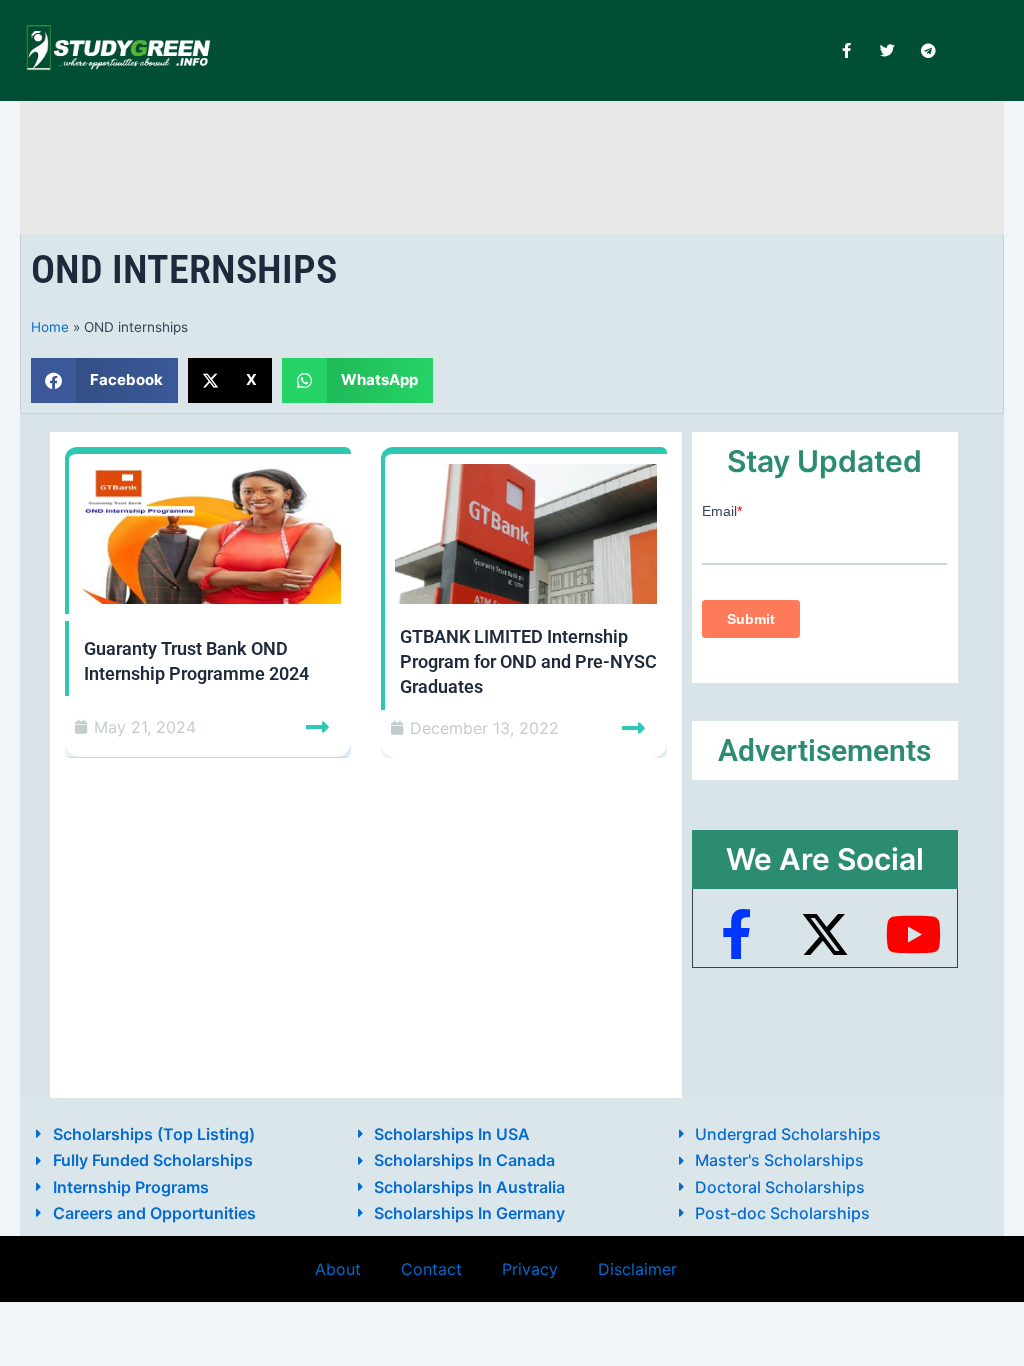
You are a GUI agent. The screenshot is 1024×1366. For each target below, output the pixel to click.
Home (50, 327)
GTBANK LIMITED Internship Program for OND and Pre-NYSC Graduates (528, 661)
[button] (104, 380)
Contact (431, 1269)
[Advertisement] (512, 163)
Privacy (530, 1269)
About (338, 1269)
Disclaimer (637, 1269)
